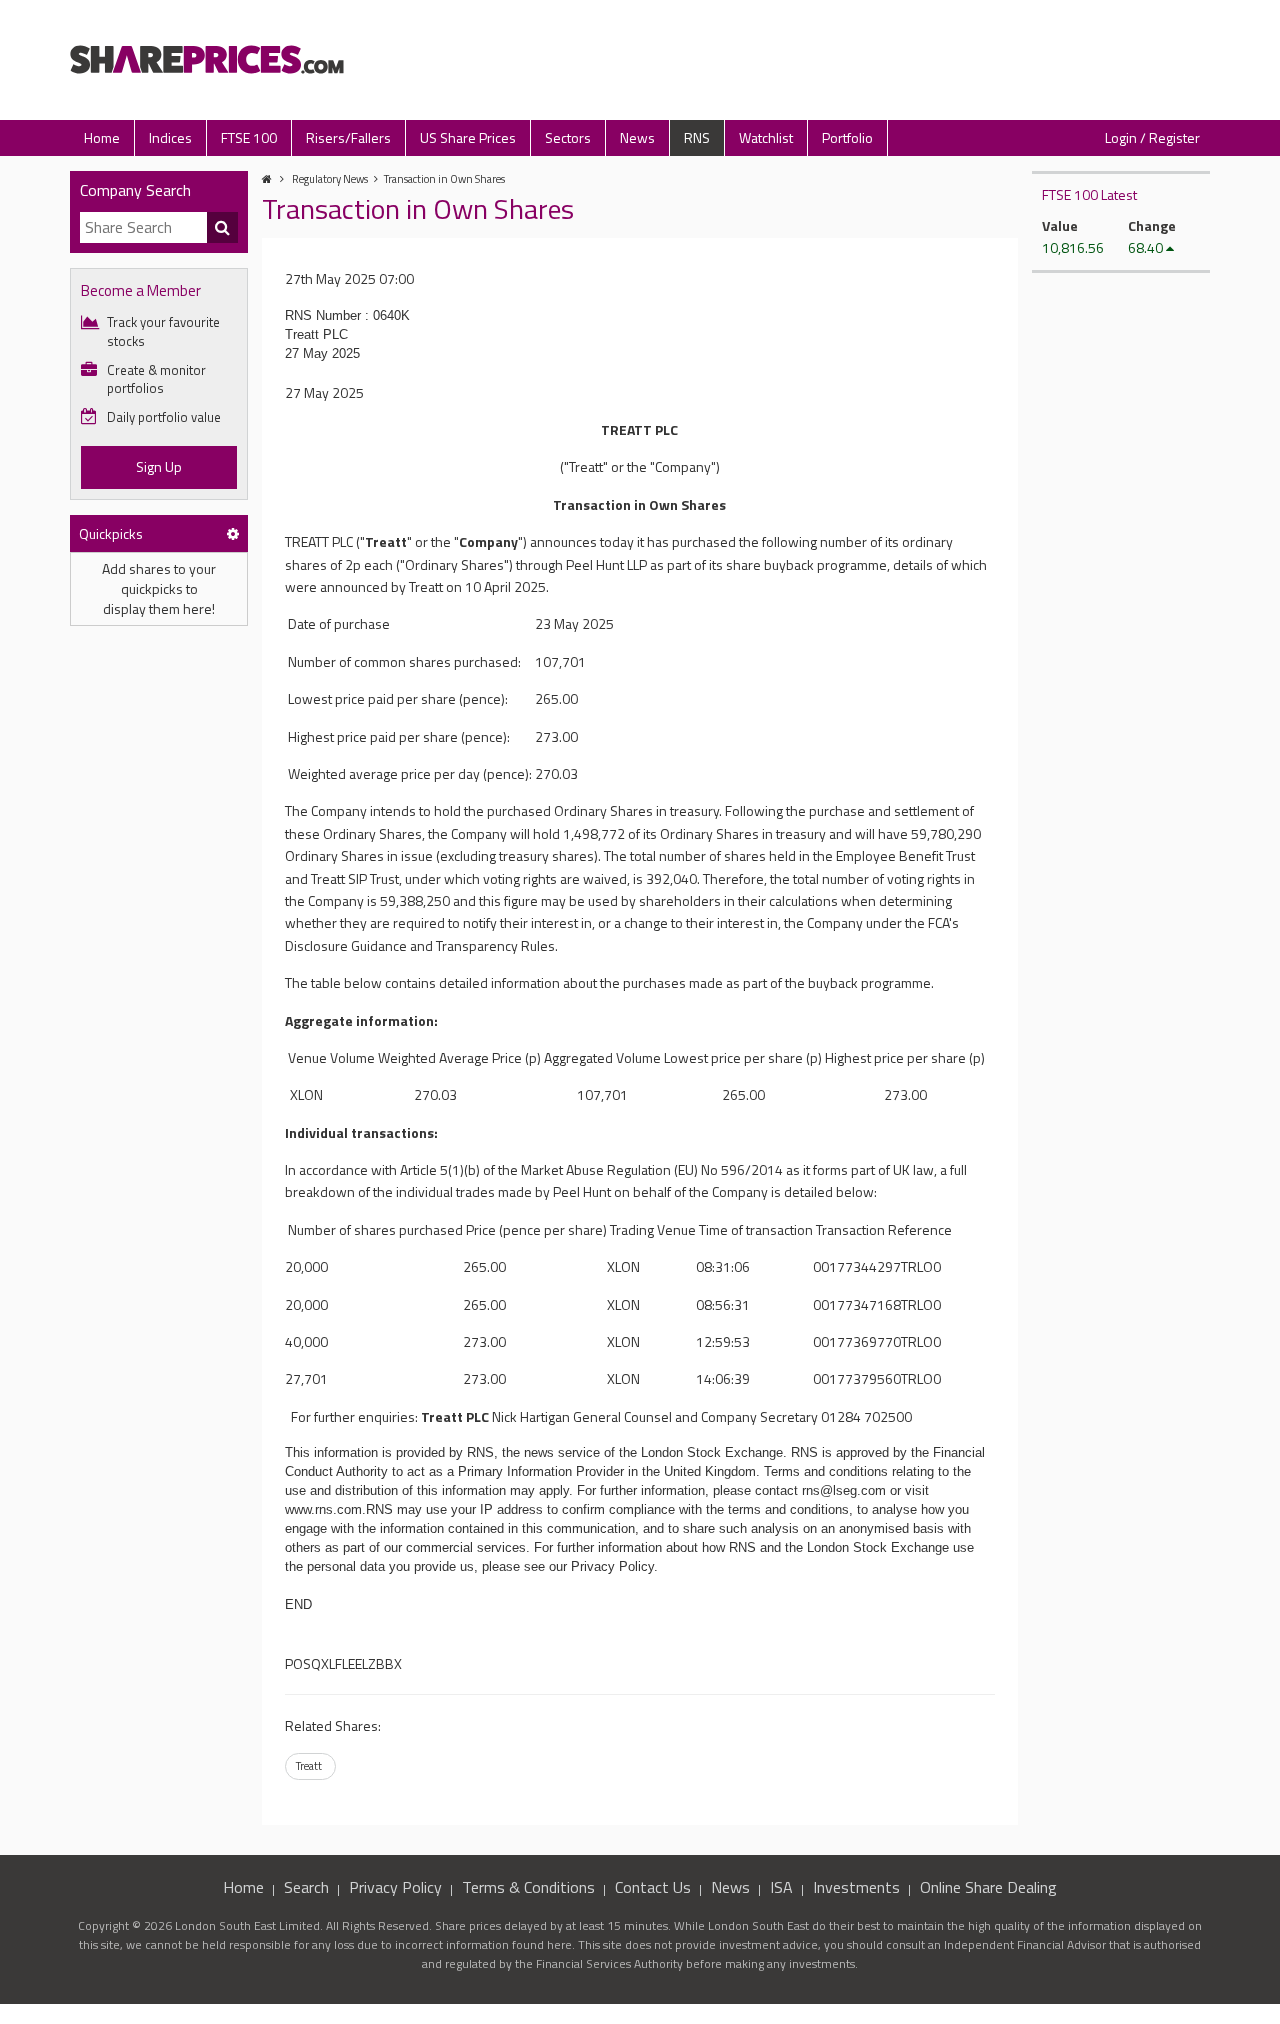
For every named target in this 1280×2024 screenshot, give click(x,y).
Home (102, 137)
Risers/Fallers (348, 137)
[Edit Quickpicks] (233, 533)
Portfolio (847, 137)
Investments (856, 1887)
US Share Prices (468, 137)
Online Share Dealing (988, 1887)
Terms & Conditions (528, 1887)
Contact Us (653, 1887)
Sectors (568, 137)
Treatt (309, 1766)
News (637, 137)
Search (306, 1887)
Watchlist (766, 137)
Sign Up (159, 466)
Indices (170, 137)
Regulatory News (330, 179)
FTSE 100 (249, 137)
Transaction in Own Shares (444, 179)
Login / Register (1152, 137)
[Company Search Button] (223, 228)
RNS (697, 137)
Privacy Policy (395, 1887)
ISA (781, 1887)
